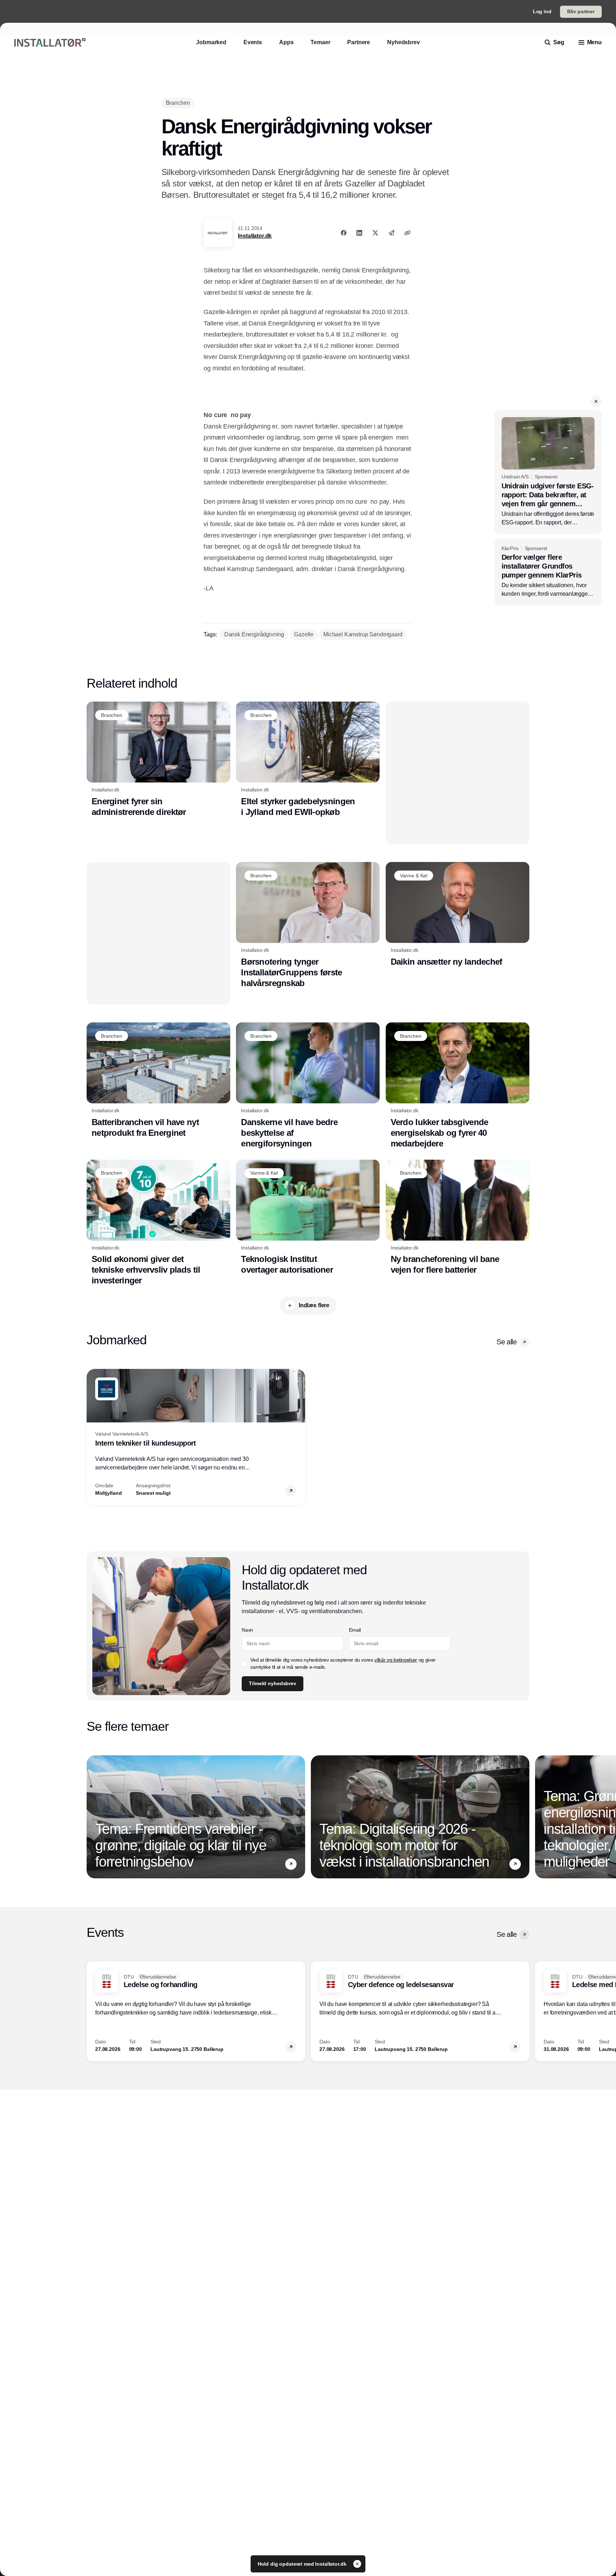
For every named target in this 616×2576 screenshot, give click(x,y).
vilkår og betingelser (332, 186)
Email (308, 149)
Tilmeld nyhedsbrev (333, 209)
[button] (451, 55)
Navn (308, 123)
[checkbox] (305, 186)
